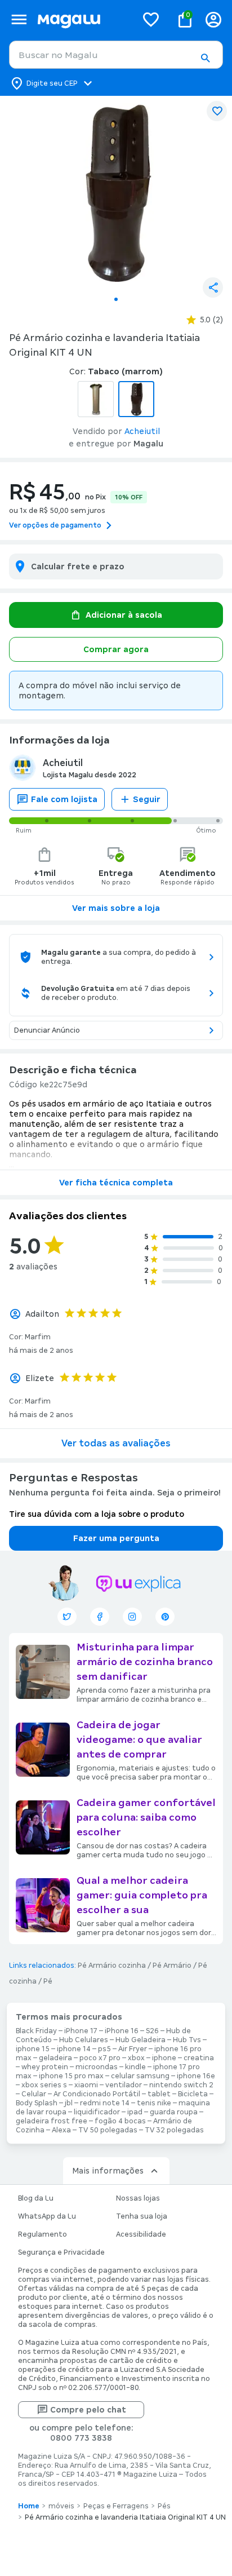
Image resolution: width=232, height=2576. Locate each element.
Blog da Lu (36, 2198)
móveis (61, 2506)
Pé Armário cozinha (112, 1966)
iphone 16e (196, 2076)
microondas (97, 2067)
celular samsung (140, 2076)
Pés (164, 2506)
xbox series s (44, 2085)
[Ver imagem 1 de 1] (116, 193)
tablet (159, 2094)
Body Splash (37, 2103)
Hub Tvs (187, 2040)
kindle (135, 2067)
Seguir (147, 799)
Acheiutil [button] (142, 431)
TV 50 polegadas (108, 2130)
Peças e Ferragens (116, 2506)
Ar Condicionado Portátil (97, 2094)
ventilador (124, 2085)
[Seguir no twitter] (67, 1617)
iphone (164, 2058)
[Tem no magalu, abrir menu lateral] (19, 19)
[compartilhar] (213, 287)
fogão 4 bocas (120, 2121)
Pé (48, 1981)
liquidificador (97, 2112)
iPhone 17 (81, 2031)
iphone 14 (74, 2049)
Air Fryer (133, 2049)
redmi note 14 (105, 2103)
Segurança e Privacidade (61, 2252)
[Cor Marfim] (96, 399)
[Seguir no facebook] (100, 1617)
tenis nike (154, 2103)
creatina (199, 2058)
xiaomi (86, 2085)
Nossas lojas (138, 2198)
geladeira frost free (52, 2121)
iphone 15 (33, 2049)
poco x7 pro (100, 2058)
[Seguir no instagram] (132, 1617)
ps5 (104, 2049)
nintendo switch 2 (181, 2085)
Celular (34, 2094)
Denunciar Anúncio (47, 1030)
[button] (205, 58)
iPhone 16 (122, 2031)
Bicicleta (193, 2094)
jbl (69, 2103)
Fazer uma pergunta (116, 1538)
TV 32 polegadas (174, 2130)
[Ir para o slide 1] (116, 299)
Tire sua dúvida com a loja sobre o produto (97, 1514)
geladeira (55, 2058)
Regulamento (43, 2234)
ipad (135, 2112)
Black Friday (36, 2031)
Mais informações (108, 2171)
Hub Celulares (84, 2040)
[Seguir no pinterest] (165, 1617)
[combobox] (116, 55)
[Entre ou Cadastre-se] (213, 19)
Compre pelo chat (88, 2410)
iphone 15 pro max (71, 2076)
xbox (136, 2058)
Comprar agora (116, 649)
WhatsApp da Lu (47, 2216)
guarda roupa (174, 2112)
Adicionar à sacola (124, 615)
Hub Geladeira (140, 2040)
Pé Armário (172, 1966)
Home (29, 2506)
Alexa (61, 2130)
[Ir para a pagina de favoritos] (151, 19)
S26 (152, 2031)
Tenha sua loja (142, 2216)
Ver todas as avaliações (116, 1443)
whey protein (45, 2067)
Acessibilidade (141, 2234)
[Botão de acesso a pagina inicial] (82, 19)
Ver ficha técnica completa (116, 1183)
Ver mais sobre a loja (116, 908)
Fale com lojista (64, 799)
